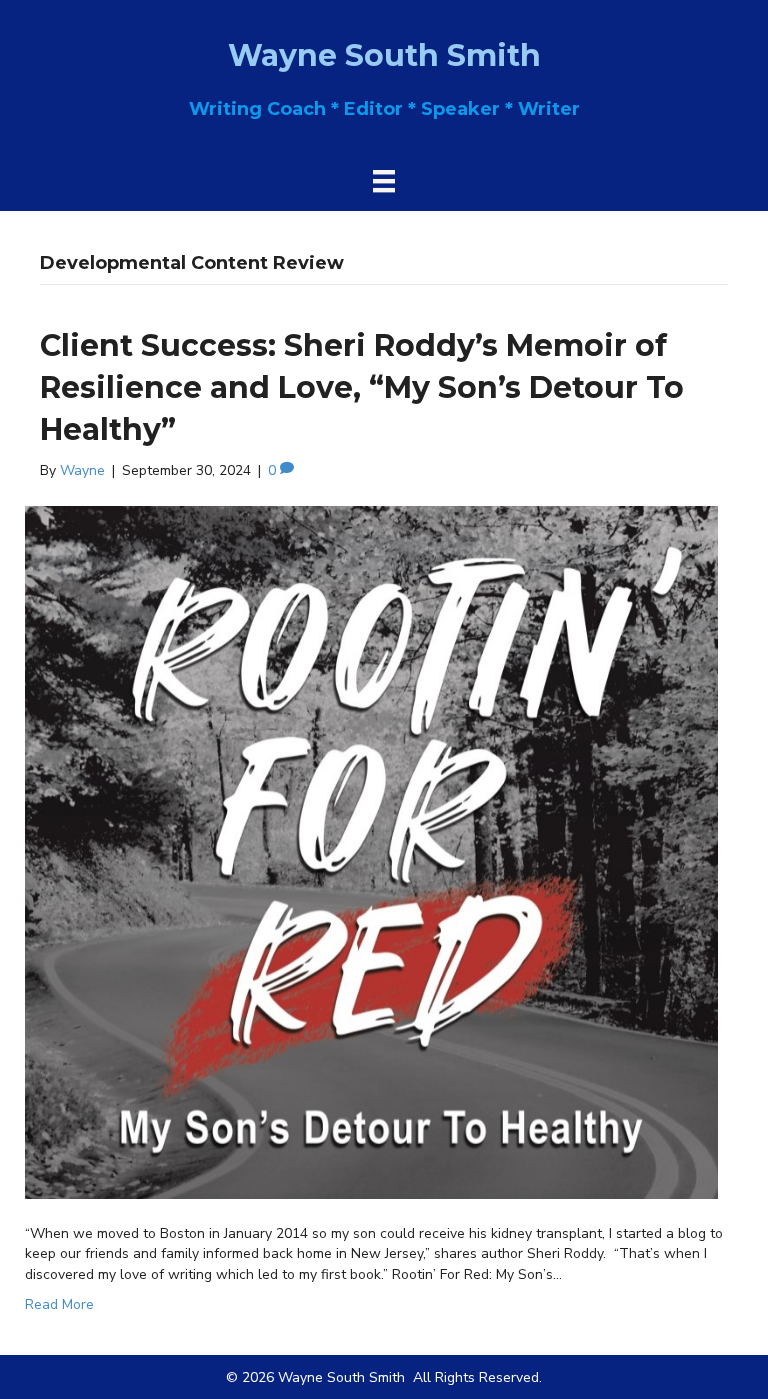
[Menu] (384, 181)
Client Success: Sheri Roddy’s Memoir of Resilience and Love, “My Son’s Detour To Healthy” (362, 387)
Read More (59, 1304)
